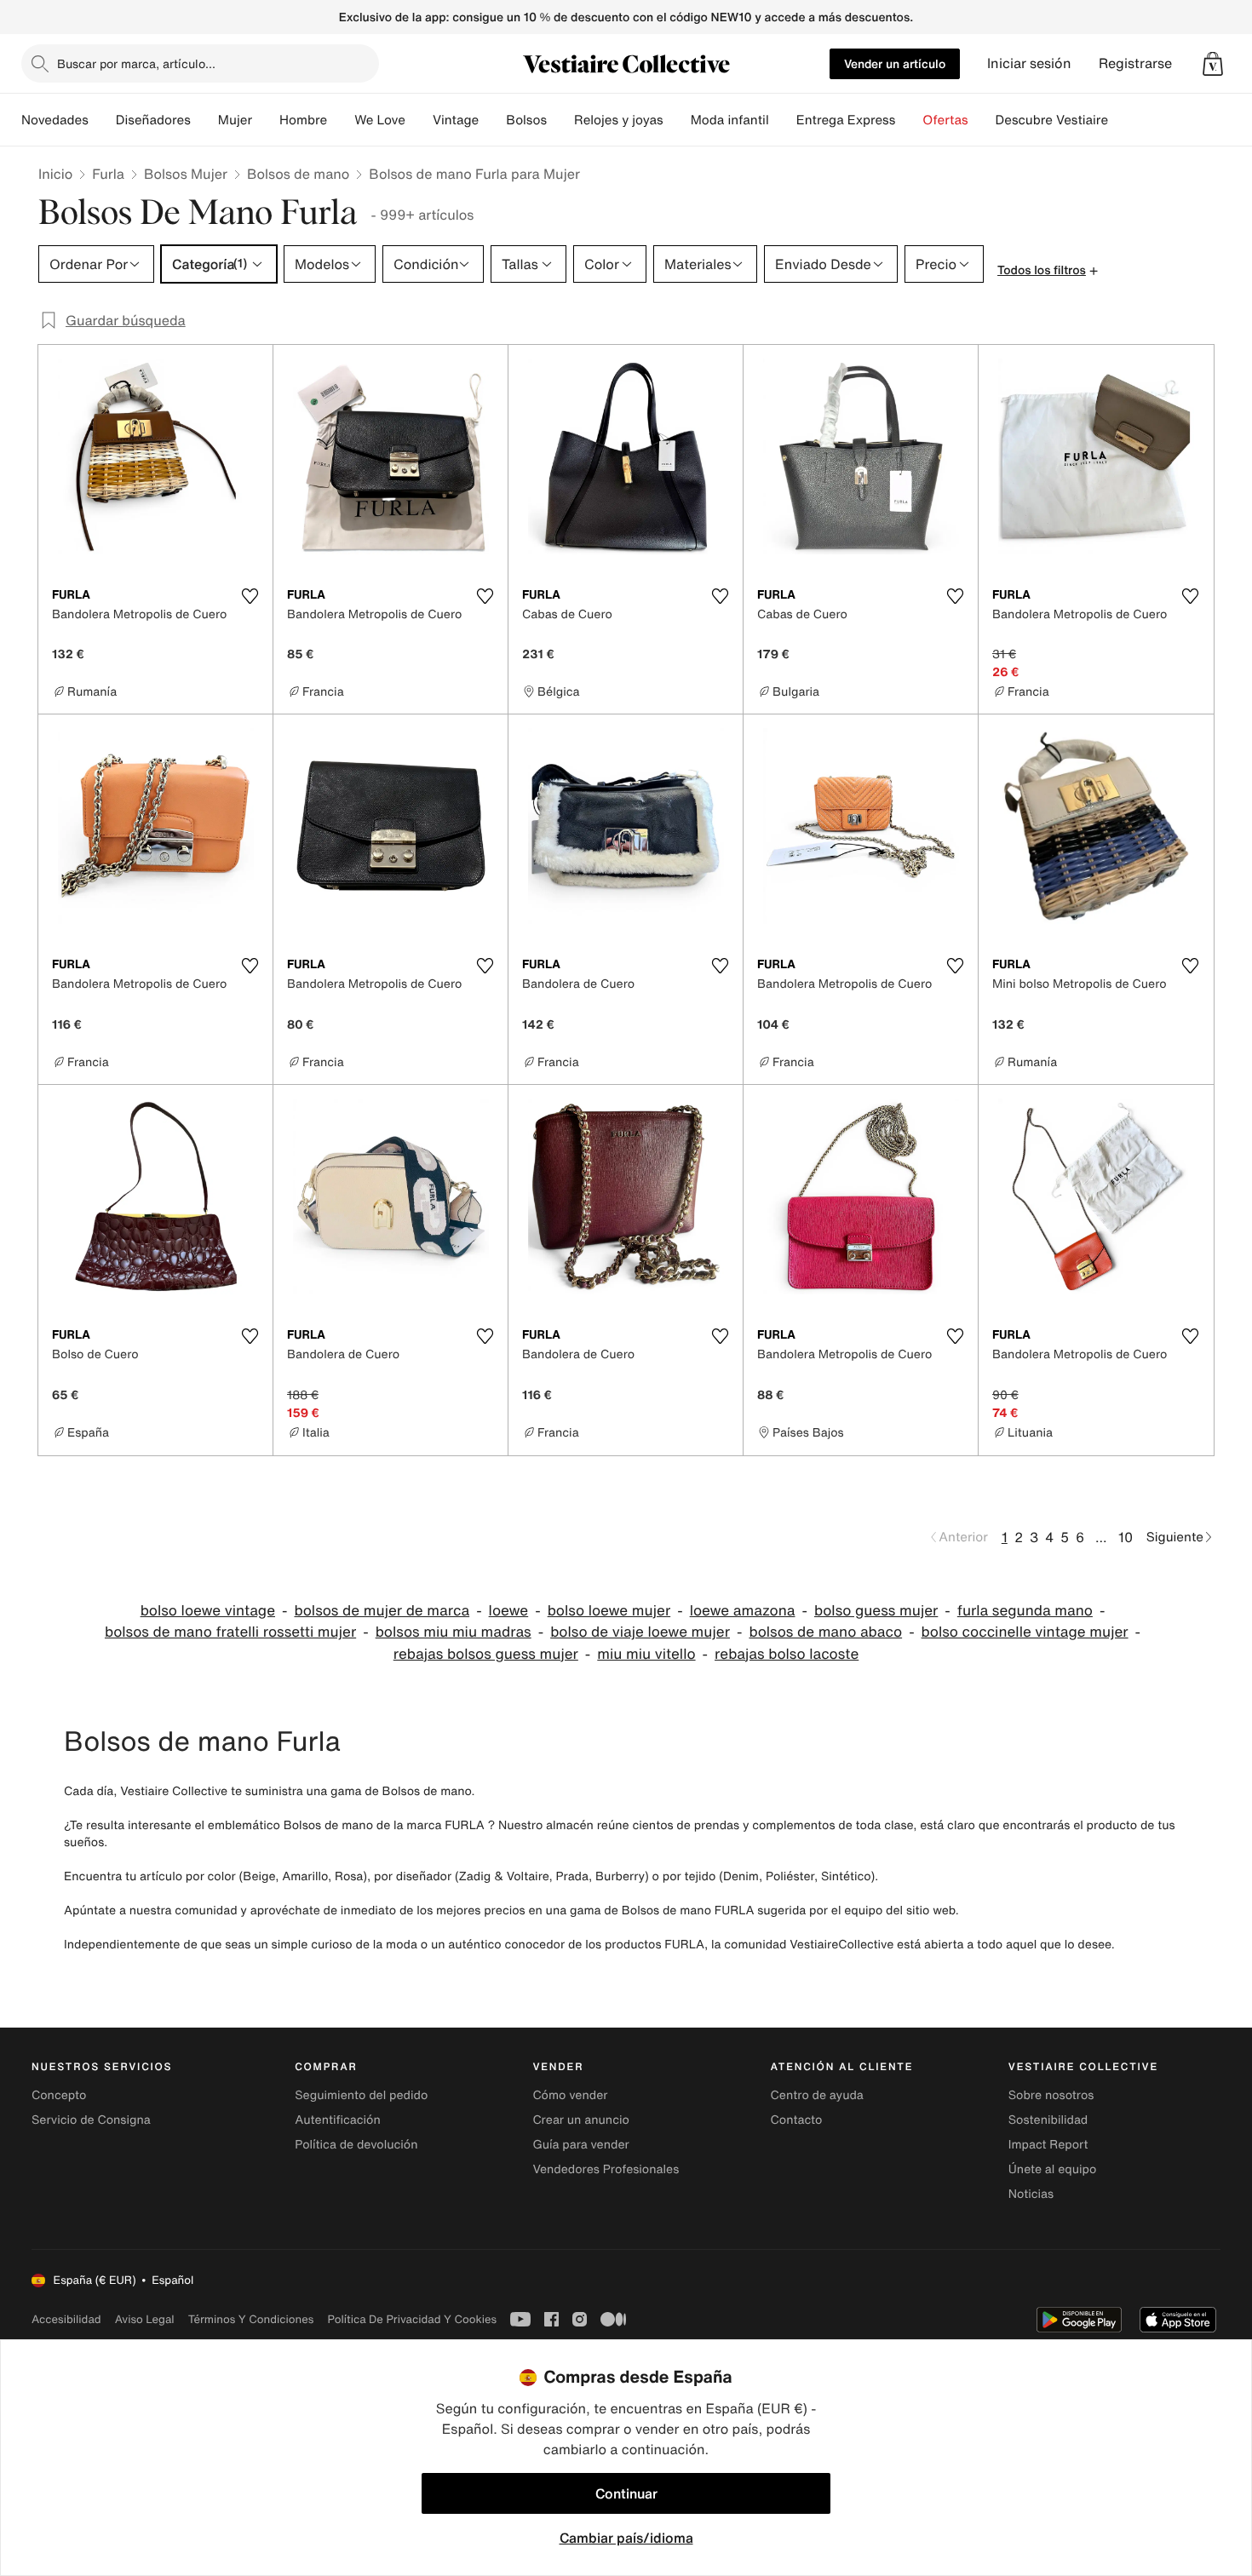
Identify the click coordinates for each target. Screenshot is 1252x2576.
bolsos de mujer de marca (382, 1611)
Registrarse (1135, 63)
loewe (509, 1611)
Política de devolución (356, 2145)
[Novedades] (102, 120)
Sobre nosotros (1051, 2095)
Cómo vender (570, 2095)
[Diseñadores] (204, 120)
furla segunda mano (1025, 1611)
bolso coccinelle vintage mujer (1025, 1632)
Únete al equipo (1053, 2169)
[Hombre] (341, 120)
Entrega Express (846, 120)
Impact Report (1048, 2145)
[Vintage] (492, 120)
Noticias (1031, 2194)
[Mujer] (266, 120)
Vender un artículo (895, 63)
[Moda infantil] (783, 120)
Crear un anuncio (580, 2120)
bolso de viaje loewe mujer (640, 1632)
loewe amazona (743, 1611)
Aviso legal (145, 2319)
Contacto (797, 2120)
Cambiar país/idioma (626, 2538)
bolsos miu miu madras (454, 1632)
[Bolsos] (560, 120)
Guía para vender (580, 2145)
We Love (380, 120)
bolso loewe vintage (208, 1611)
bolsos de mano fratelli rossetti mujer (230, 1632)
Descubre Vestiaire (1052, 120)
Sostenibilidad (1048, 2120)
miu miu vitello (646, 1654)
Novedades (55, 120)
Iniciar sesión (1029, 63)
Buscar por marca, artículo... (136, 63)
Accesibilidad (66, 2319)
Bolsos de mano (298, 174)
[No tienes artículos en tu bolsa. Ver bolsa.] (1213, 64)
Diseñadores (153, 120)
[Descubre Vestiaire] (1122, 120)
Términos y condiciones (251, 2319)
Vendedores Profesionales (606, 2169)
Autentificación (338, 2120)
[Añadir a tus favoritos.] (250, 596)
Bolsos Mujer (186, 174)
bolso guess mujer (876, 1611)
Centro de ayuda (817, 2095)
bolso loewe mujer (609, 1611)
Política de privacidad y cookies (412, 2319)
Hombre (303, 120)
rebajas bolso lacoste (787, 1654)
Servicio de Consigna (91, 2120)
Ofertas (945, 120)
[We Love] (419, 120)
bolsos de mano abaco (825, 1632)
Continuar (626, 2493)
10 (1126, 1537)
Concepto (59, 2095)
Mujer (235, 120)
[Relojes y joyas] (677, 120)
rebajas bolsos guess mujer (486, 1654)
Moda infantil (730, 120)
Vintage (456, 120)
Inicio (55, 174)
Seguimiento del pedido (361, 2095)
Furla (108, 174)
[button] (1213, 64)
